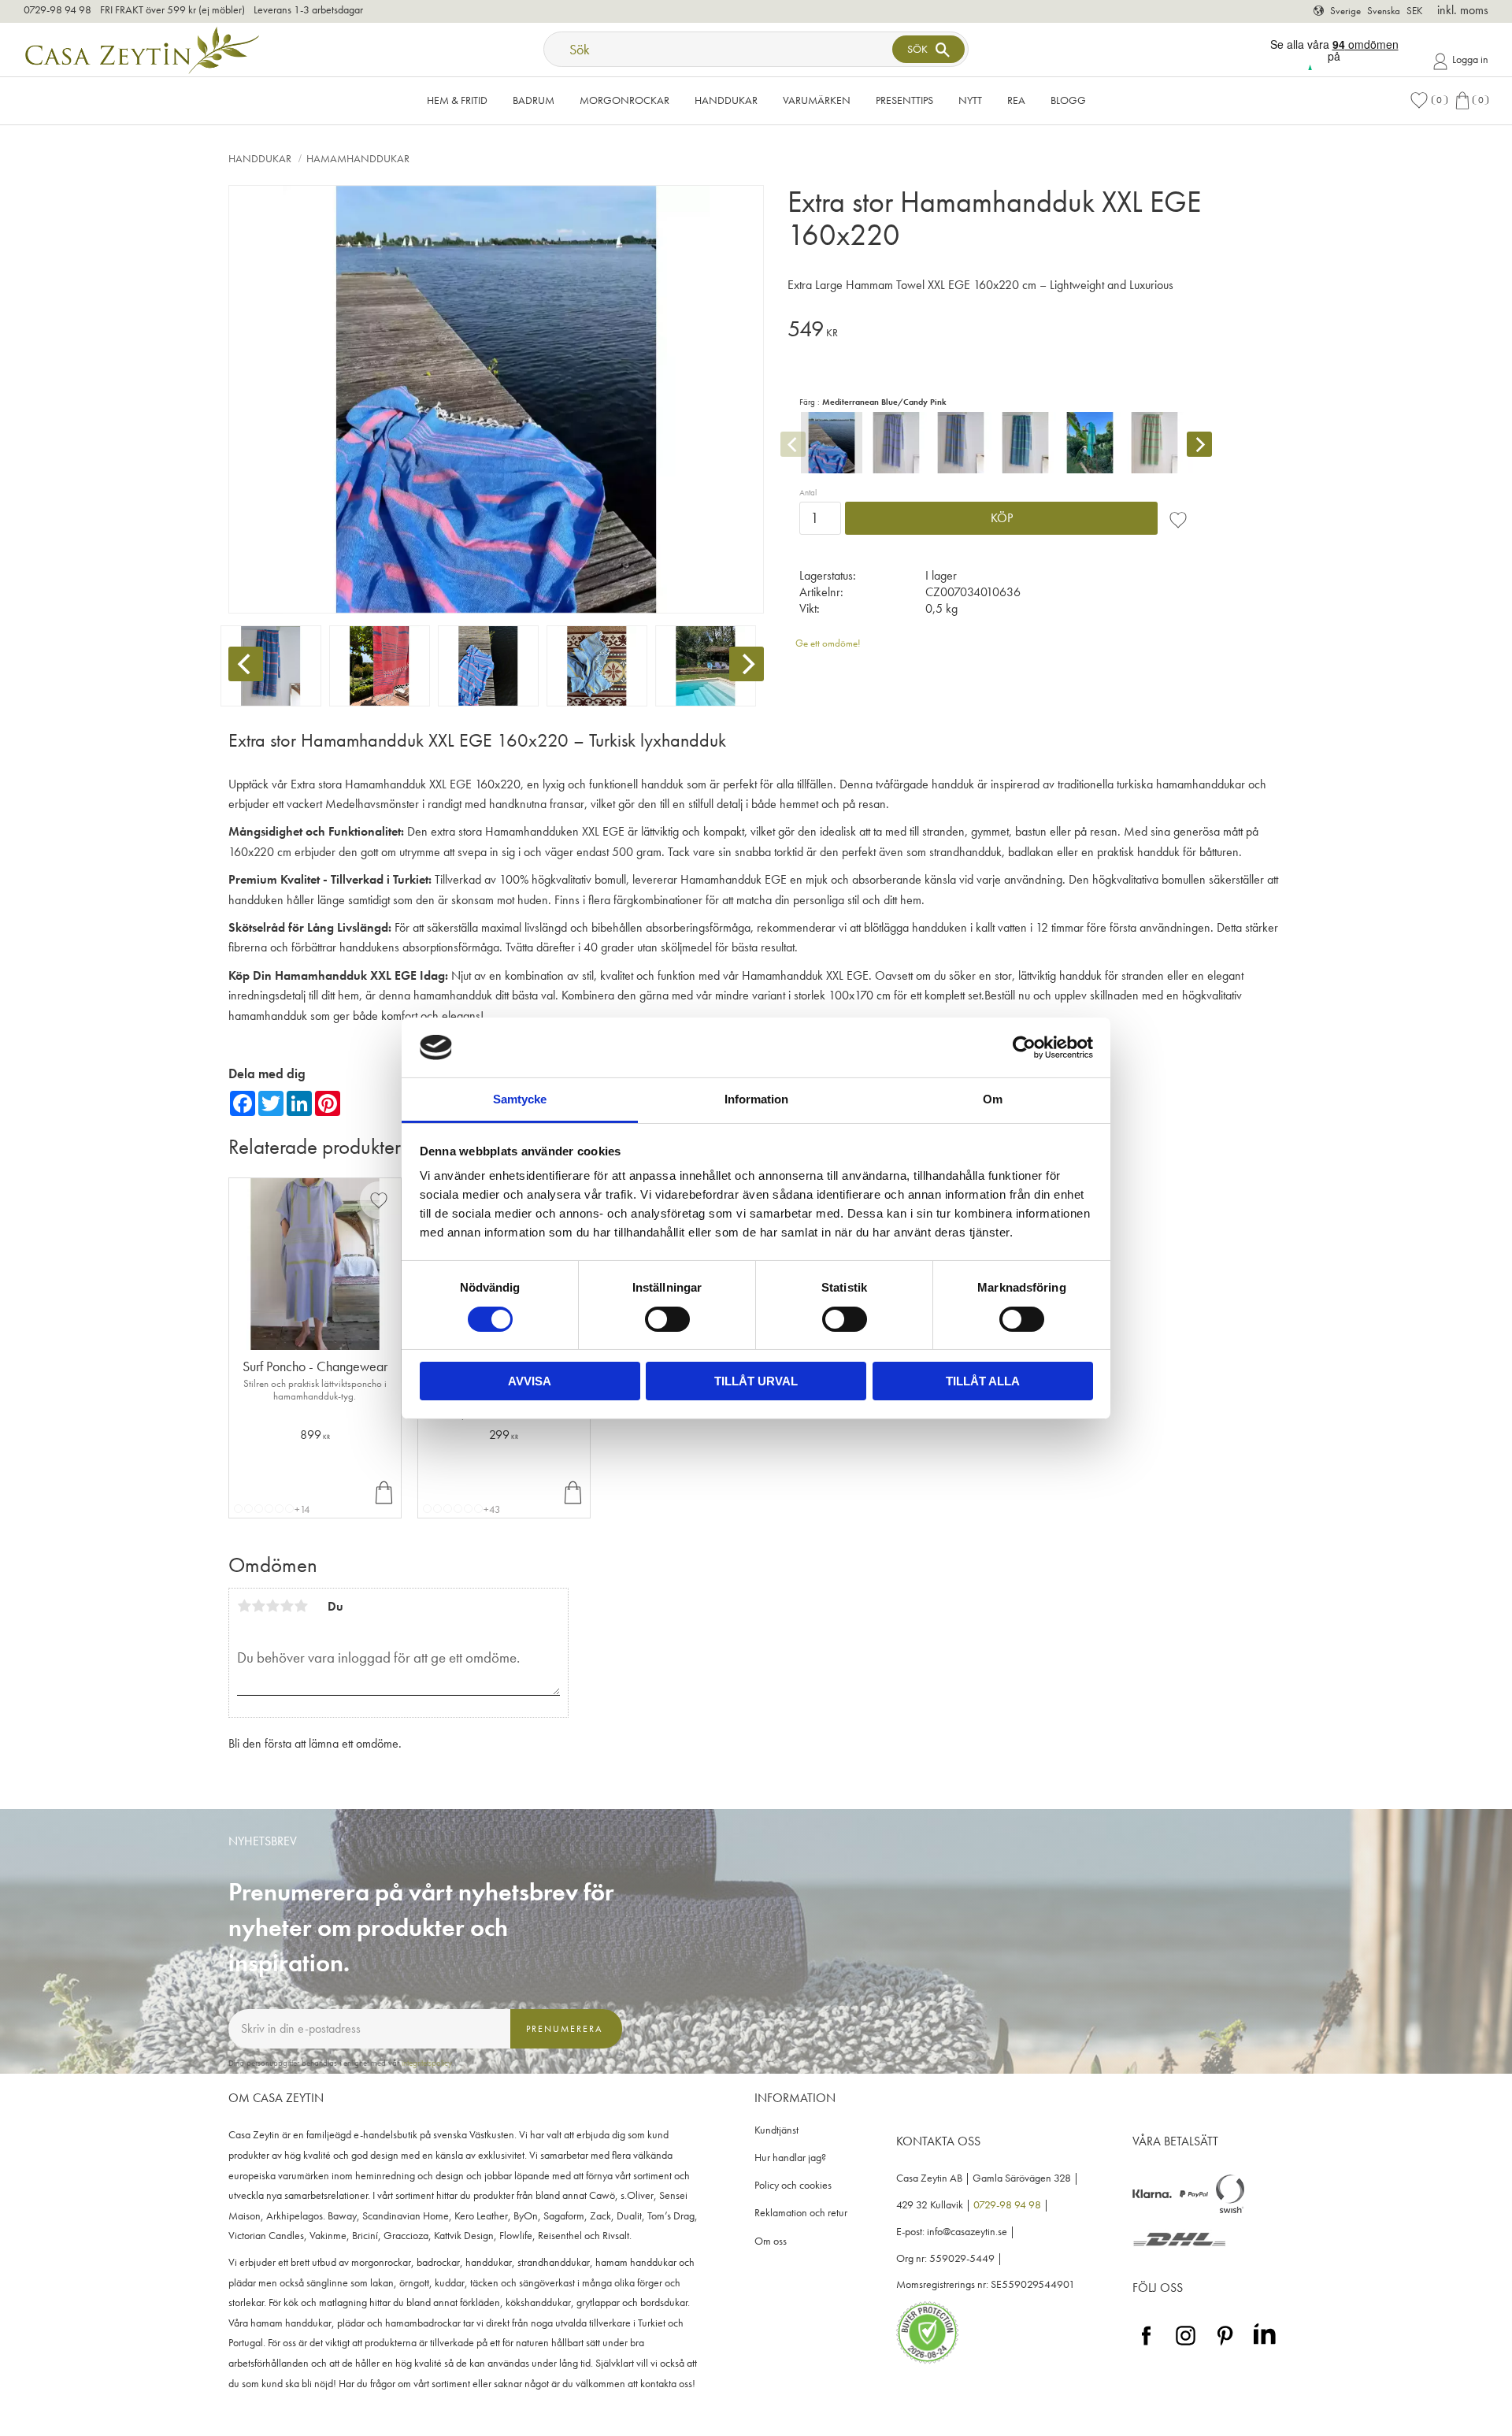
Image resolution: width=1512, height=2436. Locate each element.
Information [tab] (756, 1099)
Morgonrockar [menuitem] (624, 100)
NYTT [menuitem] (970, 100)
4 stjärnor (287, 1606)
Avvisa (530, 1381)
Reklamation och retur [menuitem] (801, 2213)
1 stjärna (244, 1606)
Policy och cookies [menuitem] (793, 2185)
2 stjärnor (258, 1606)
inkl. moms (1463, 10)
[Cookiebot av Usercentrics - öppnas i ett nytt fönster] (1024, 1047)
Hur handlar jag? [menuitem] (790, 2158)
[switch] (667, 1319)
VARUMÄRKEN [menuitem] (817, 100)
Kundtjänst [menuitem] (776, 2130)
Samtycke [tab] (520, 1099)
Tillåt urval (756, 1381)
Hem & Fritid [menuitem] (457, 100)
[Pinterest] (1225, 2346)
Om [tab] (993, 1099)
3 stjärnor (272, 1606)
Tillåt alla (983, 1381)
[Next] (747, 664)
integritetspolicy (427, 2063)
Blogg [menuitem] (1068, 100)
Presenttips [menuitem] (904, 100)
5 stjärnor (301, 1606)
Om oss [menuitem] (771, 2241)
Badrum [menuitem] (534, 100)
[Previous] (246, 664)
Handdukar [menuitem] (726, 100)
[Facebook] (1146, 2346)
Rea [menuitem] (1016, 100)
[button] (1429, 100)
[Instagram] (1186, 2346)
